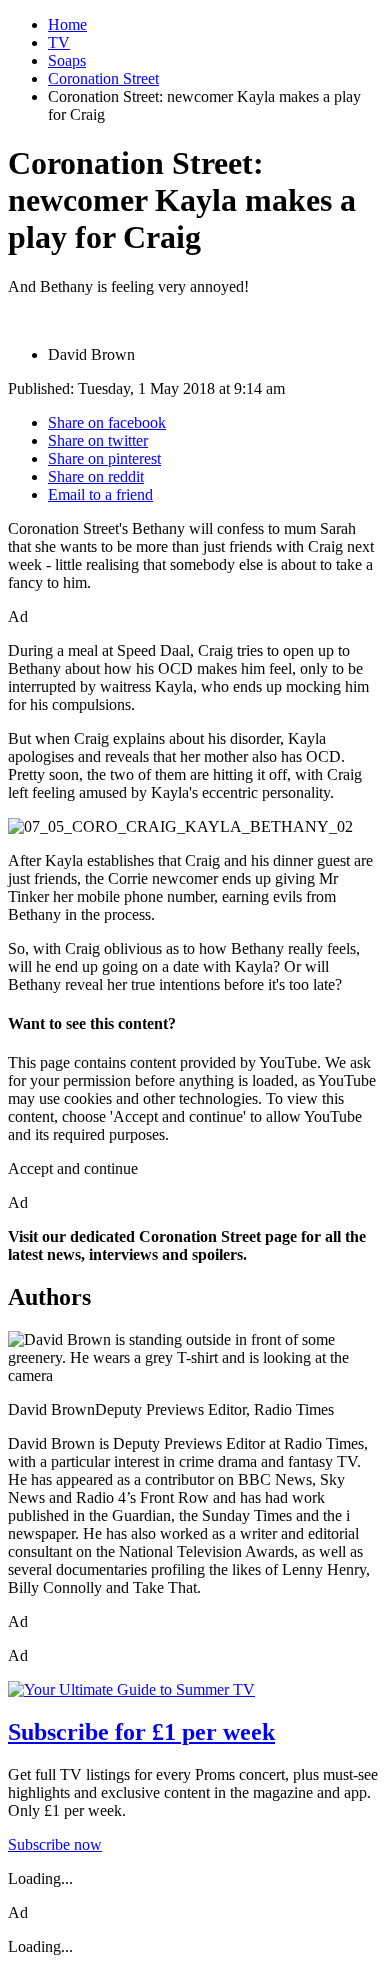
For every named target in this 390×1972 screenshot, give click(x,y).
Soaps (67, 60)
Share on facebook (107, 422)
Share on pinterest (104, 458)
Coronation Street (103, 78)
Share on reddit (96, 476)
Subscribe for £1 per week (141, 1732)
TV (59, 42)
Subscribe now (55, 1844)
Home (67, 24)
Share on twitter (98, 440)
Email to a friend (100, 494)
